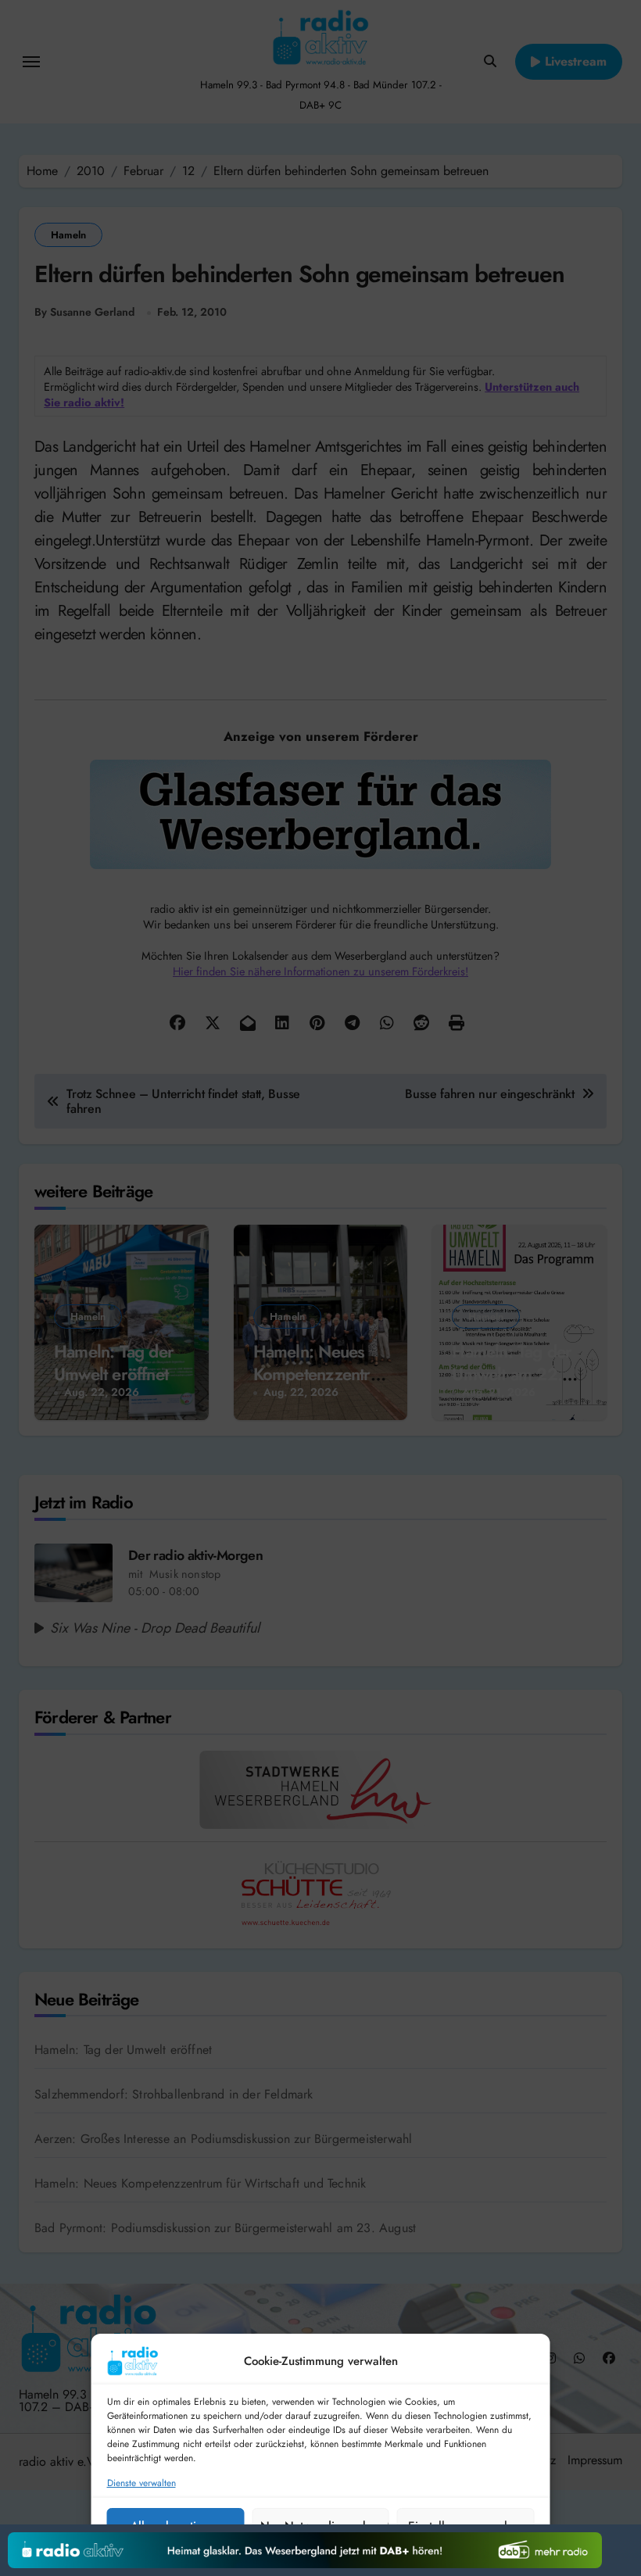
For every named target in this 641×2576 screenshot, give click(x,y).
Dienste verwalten (141, 2483)
